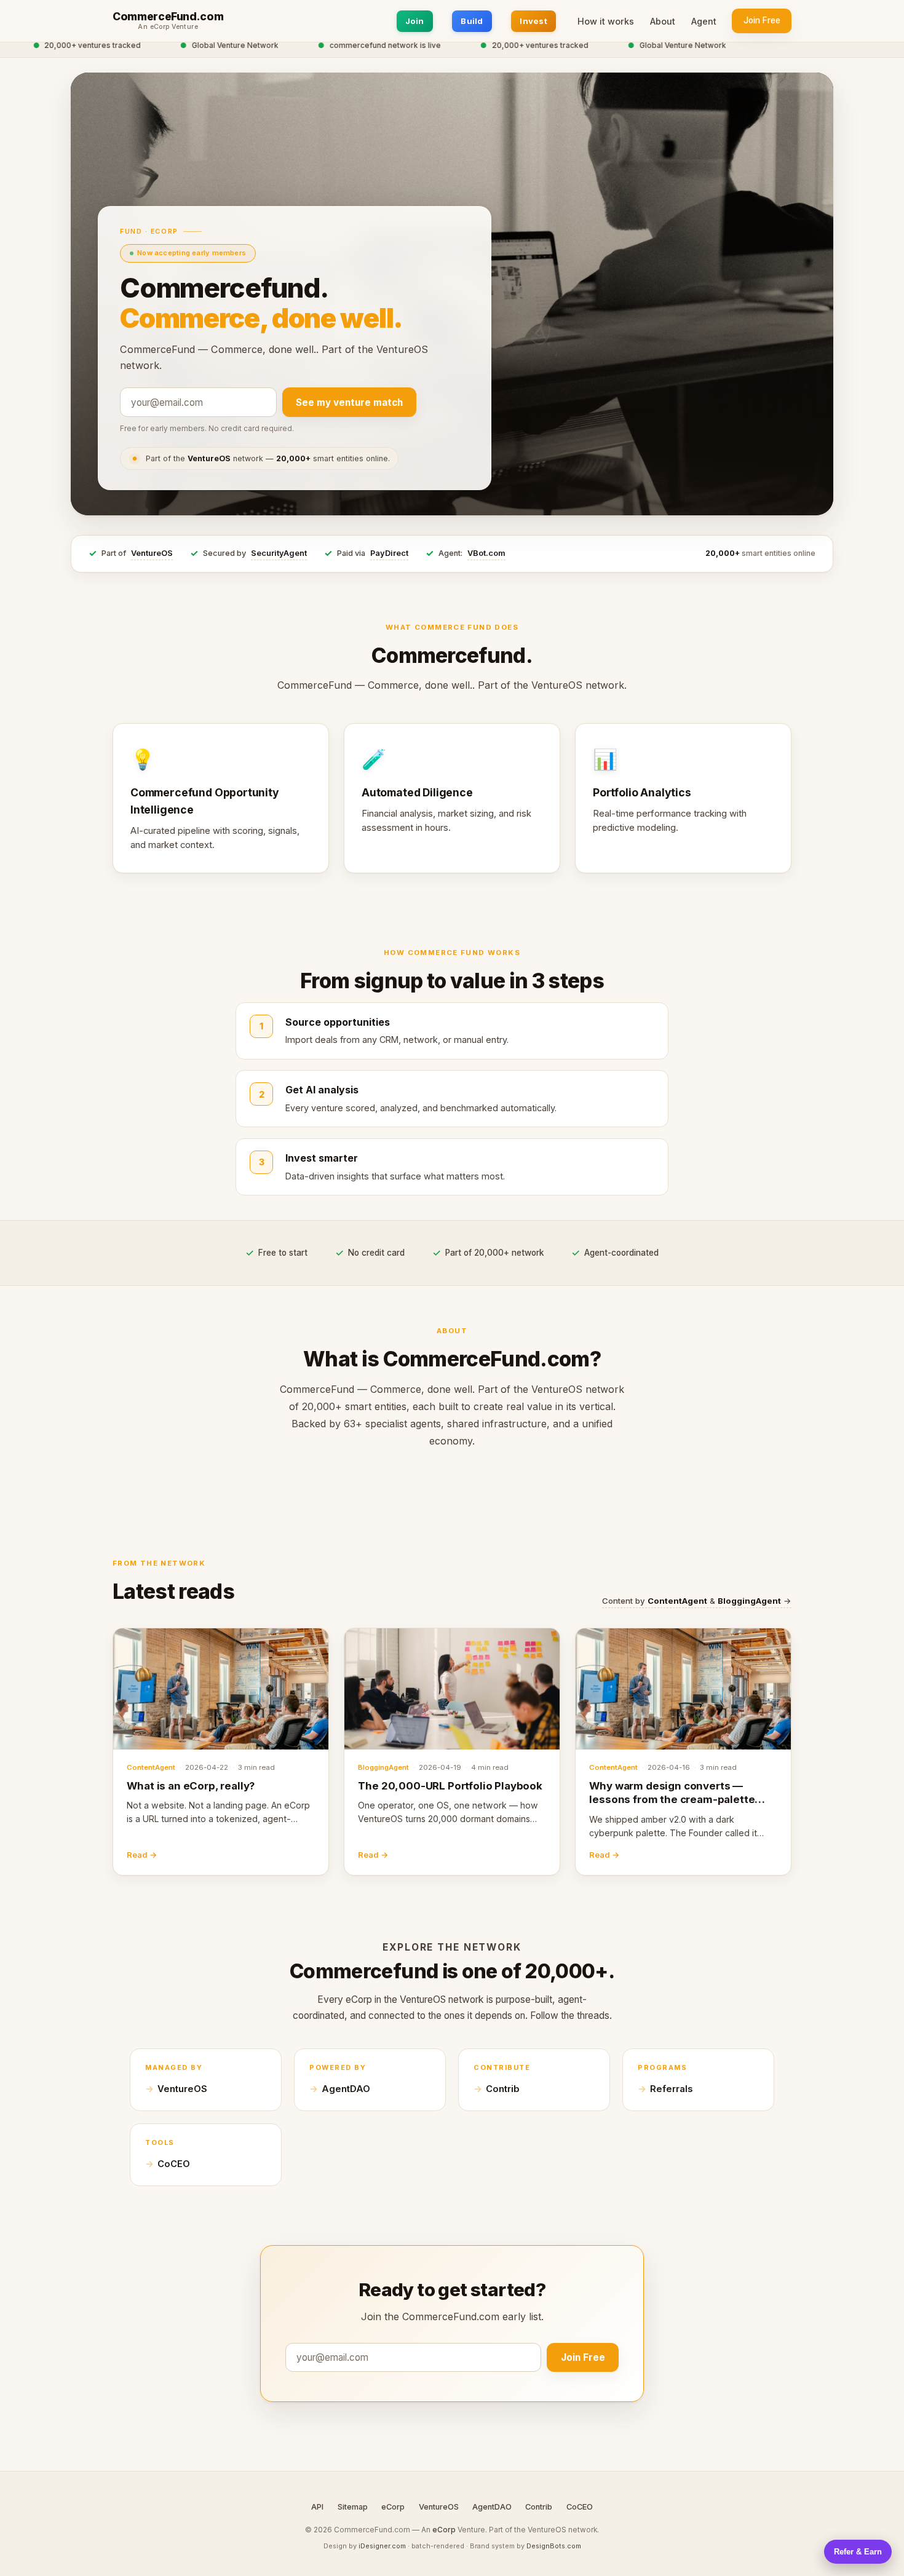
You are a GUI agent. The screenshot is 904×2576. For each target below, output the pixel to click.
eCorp (393, 2507)
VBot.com (486, 553)
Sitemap (353, 2507)
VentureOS (152, 553)
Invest (533, 21)
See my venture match (349, 402)
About (663, 21)
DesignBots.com (554, 2546)
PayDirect (389, 553)
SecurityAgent (279, 553)
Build (472, 21)
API (317, 2507)
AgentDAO (346, 2089)
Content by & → (697, 1601)
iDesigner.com (382, 2546)
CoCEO (174, 2164)
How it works (606, 21)
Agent (704, 21)
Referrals (671, 2089)
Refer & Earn (858, 2552)
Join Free (762, 20)
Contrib (503, 2089)
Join (415, 21)
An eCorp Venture (168, 27)
